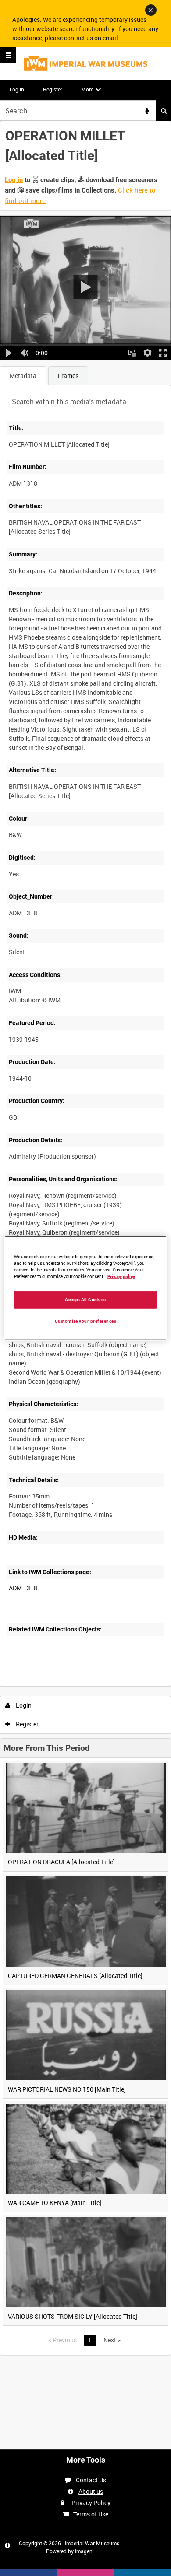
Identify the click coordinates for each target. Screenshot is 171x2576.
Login (23, 1705)
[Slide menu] (8, 55)
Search (164, 110)
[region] (86, 1288)
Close (151, 10)
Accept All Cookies (85, 1299)
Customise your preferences (86, 1321)
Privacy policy (121, 1276)
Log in (17, 89)
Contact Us (91, 2480)
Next (112, 2340)
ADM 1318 (23, 1588)
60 (109, 1685)
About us (91, 2491)
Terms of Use (91, 2514)
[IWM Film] (85, 63)
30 (85, 1685)
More (87, 89)
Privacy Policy (91, 2503)
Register (53, 89)
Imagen (84, 2551)
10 (61, 1685)
